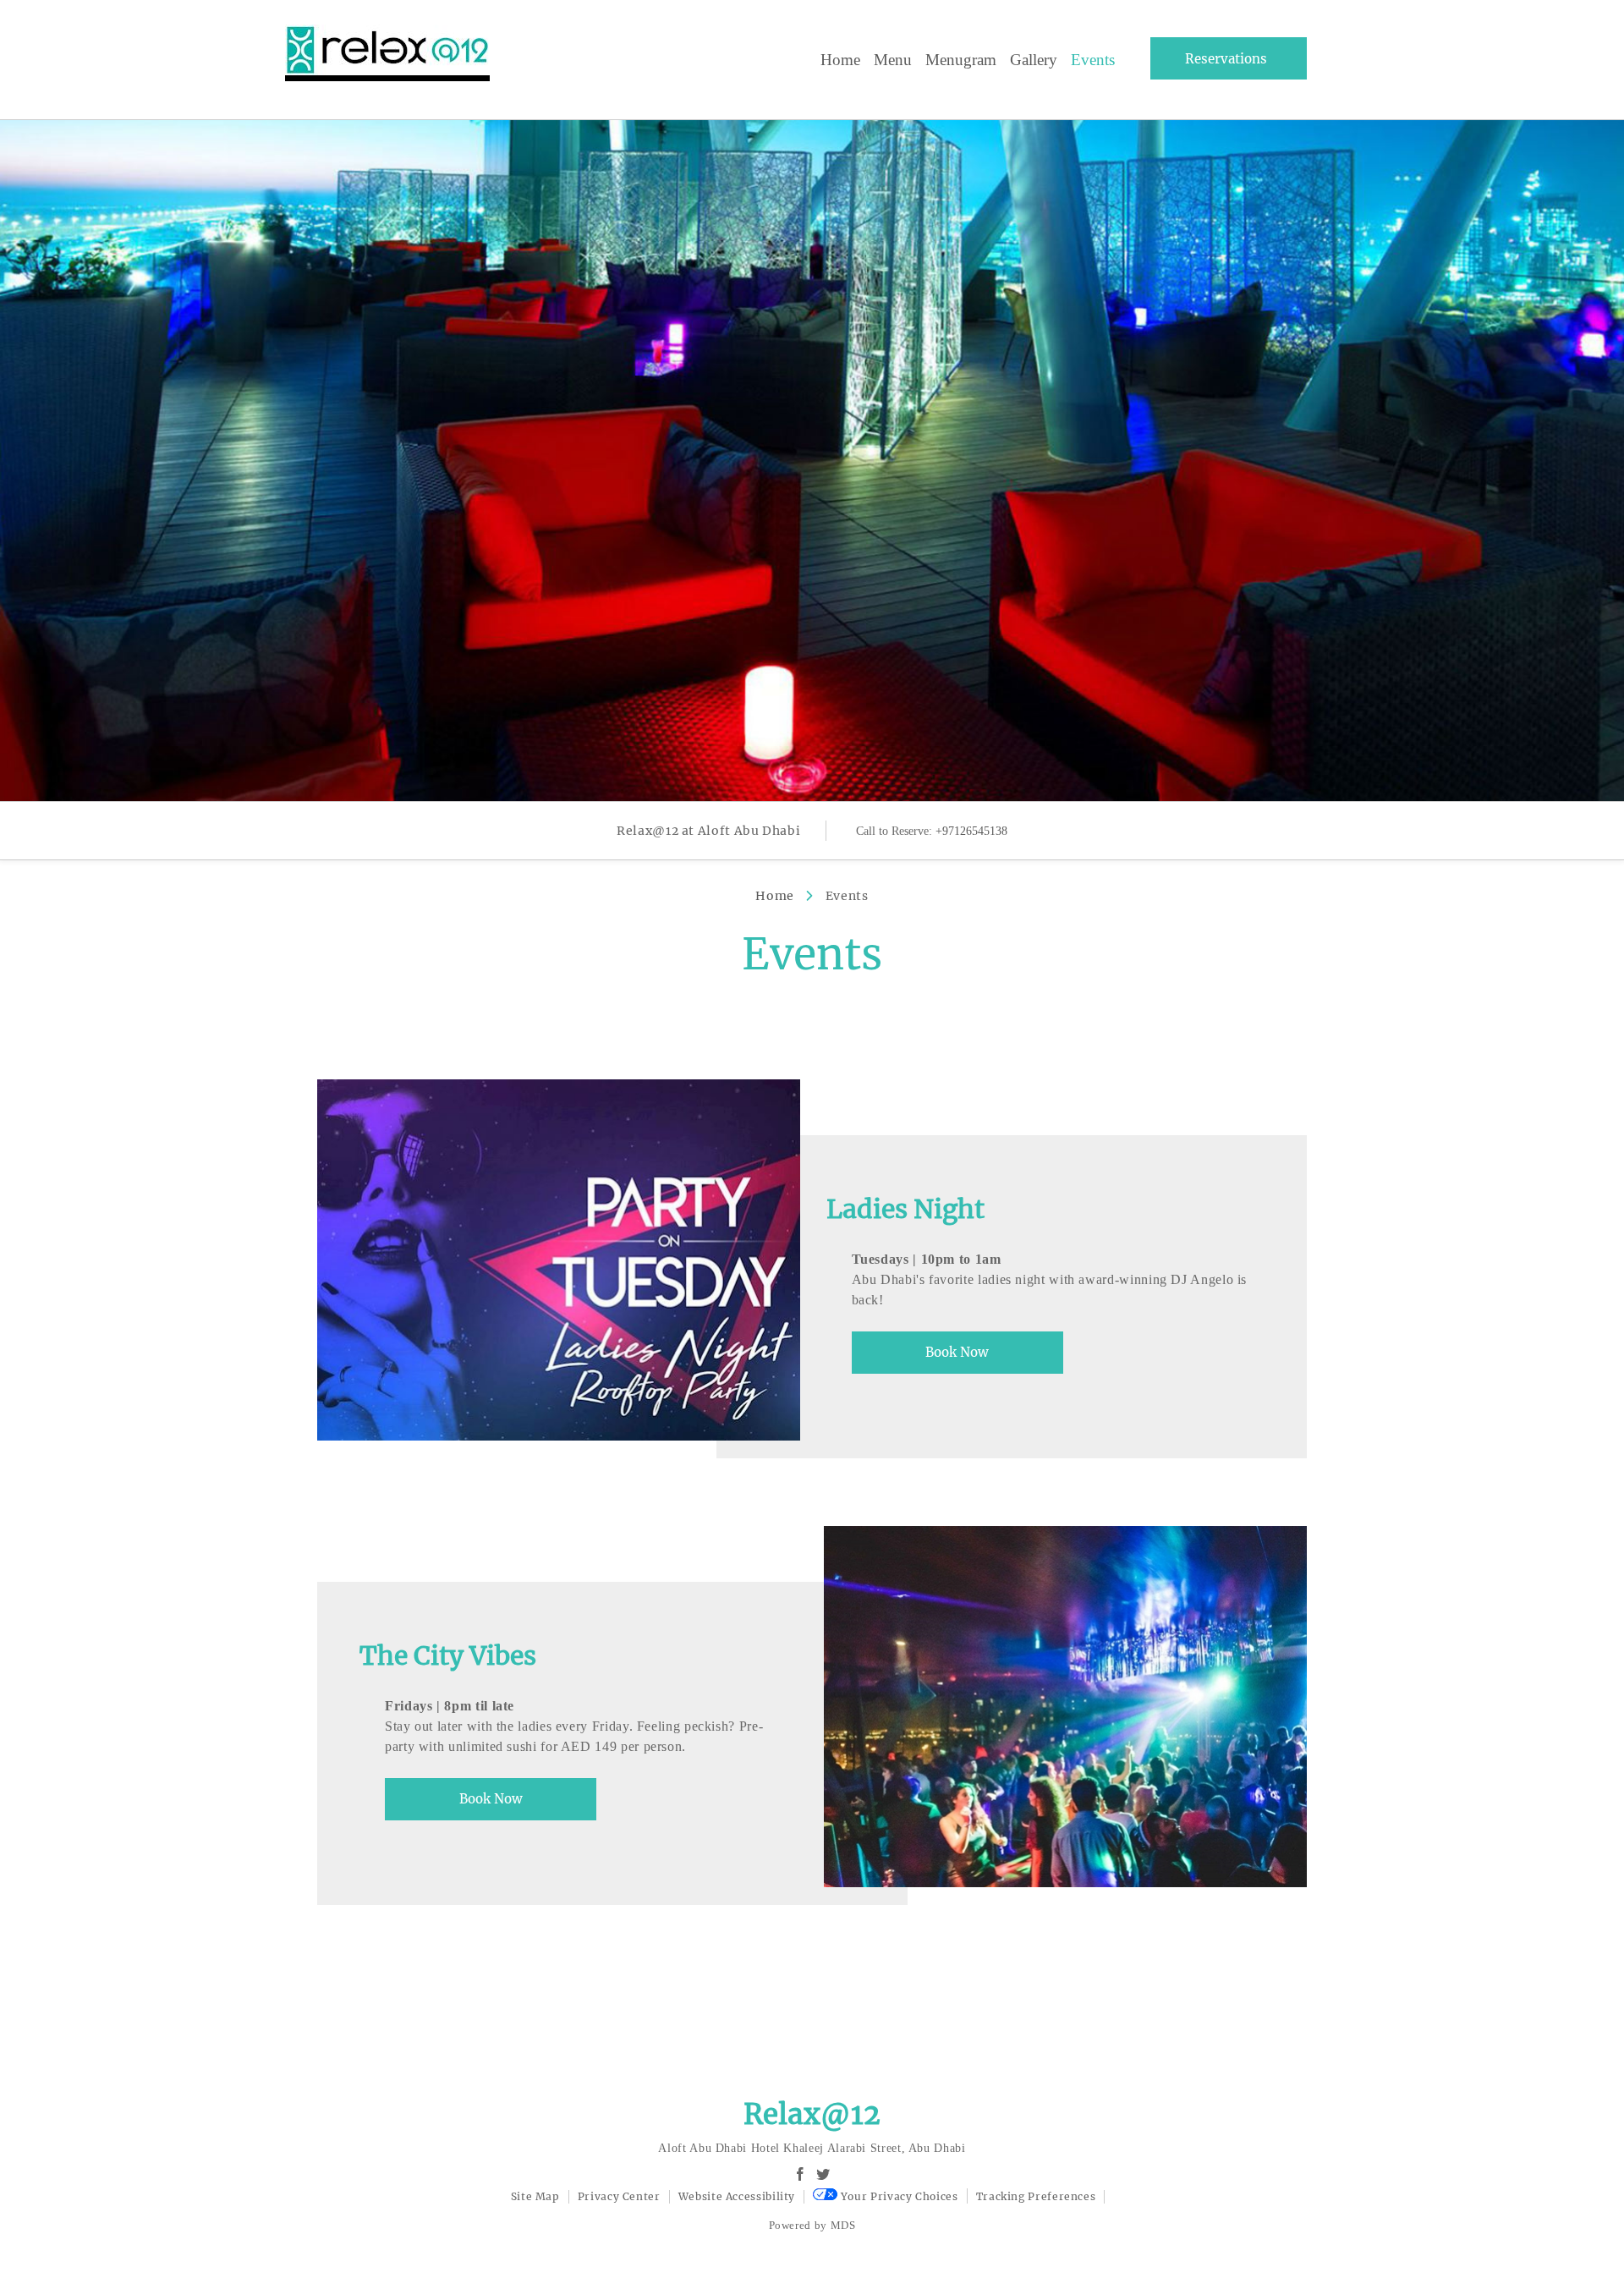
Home (840, 60)
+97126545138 (971, 831)
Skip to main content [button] (69, 53)
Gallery (1034, 60)
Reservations (1226, 59)
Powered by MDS (812, 2225)
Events (1093, 60)
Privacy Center (619, 2196)
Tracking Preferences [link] (1036, 2196)
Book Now (957, 1352)
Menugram (961, 60)
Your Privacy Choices (897, 2196)
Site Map (535, 2196)
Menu (893, 60)
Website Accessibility (737, 2196)
